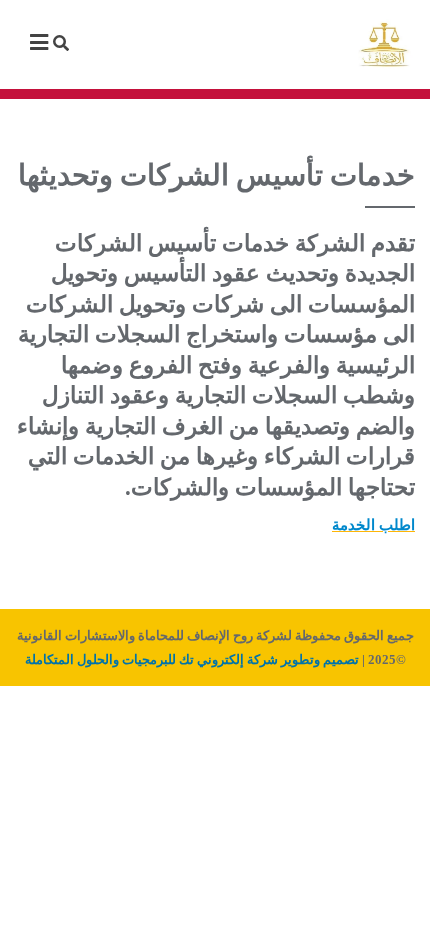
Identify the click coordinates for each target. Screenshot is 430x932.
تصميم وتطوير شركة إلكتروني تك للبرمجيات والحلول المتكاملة (192, 659)
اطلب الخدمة (373, 525)
